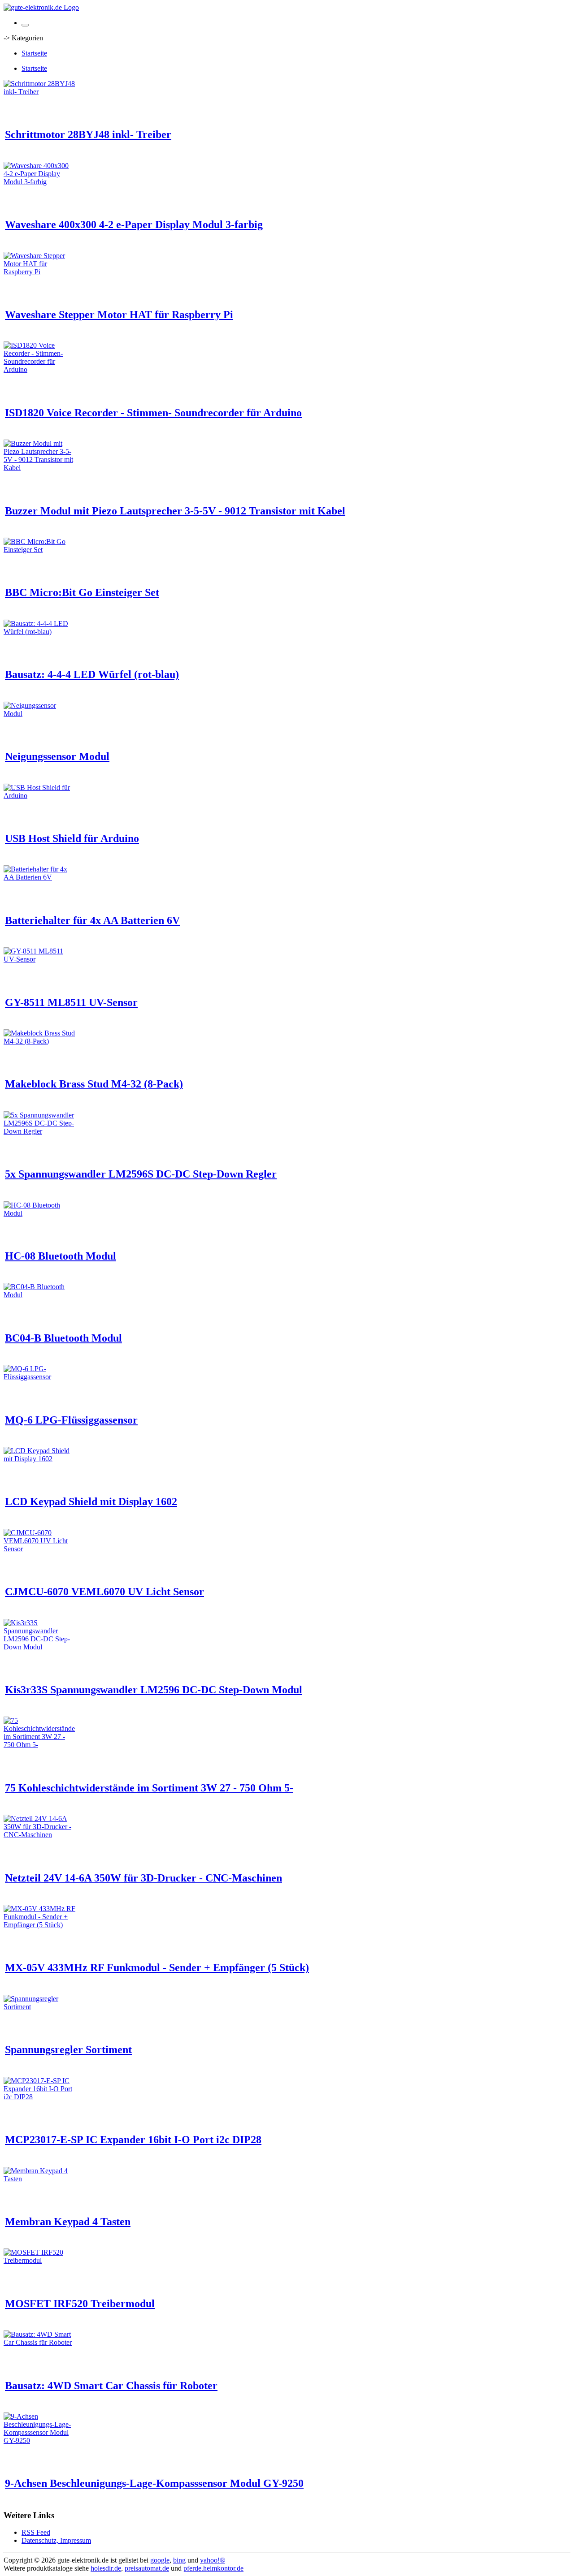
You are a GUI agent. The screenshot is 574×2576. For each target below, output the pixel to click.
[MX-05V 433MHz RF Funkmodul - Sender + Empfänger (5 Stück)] (39, 1925)
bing (179, 2560)
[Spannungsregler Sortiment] (39, 2007)
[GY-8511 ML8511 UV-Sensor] (39, 959)
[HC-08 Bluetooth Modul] (39, 1213)
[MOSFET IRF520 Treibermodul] (39, 2260)
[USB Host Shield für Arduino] (39, 796)
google (160, 2560)
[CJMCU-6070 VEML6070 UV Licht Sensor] (39, 1549)
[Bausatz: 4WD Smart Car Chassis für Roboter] (39, 2342)
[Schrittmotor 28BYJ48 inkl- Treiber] (39, 92)
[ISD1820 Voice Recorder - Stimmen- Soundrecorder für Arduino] (39, 369)
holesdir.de (106, 2568)
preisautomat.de (147, 2568)
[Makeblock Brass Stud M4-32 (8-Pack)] (39, 1041)
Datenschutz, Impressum (56, 2540)
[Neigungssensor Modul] (39, 714)
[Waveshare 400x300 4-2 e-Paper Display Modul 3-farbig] (39, 182)
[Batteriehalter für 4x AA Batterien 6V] (39, 877)
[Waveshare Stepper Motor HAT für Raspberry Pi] (39, 272)
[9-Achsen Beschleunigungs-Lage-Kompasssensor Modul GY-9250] (39, 2440)
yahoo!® (213, 2560)
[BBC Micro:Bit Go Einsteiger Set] (39, 550)
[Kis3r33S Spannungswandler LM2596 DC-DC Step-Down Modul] (39, 1647)
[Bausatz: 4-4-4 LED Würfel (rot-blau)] (39, 632)
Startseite (34, 53)
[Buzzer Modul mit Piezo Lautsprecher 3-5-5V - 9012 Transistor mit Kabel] (39, 468)
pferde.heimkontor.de (213, 2568)
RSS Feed (36, 2532)
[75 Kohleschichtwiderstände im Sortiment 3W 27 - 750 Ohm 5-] (39, 1745)
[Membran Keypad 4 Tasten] (39, 2179)
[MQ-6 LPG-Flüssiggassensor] (39, 1377)
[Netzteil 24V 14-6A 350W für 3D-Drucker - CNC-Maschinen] (39, 1835)
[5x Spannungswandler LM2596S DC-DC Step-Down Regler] (39, 1131)
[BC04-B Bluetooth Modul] (39, 1295)
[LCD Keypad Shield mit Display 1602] (39, 1459)
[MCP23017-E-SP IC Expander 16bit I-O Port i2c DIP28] (39, 2097)
